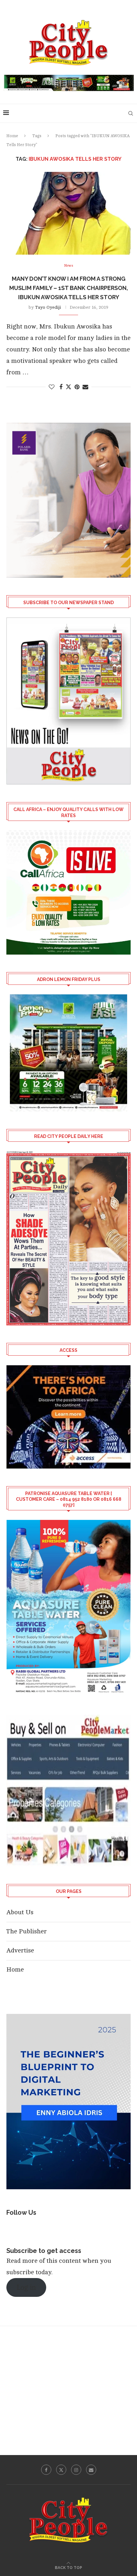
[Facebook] (46, 2470)
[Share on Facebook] (61, 387)
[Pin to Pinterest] (77, 387)
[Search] (131, 113)
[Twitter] (61, 2470)
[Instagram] (76, 2470)
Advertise (20, 1950)
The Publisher (27, 1931)
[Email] (91, 2470)
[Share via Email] (85, 387)
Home (12, 136)
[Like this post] (52, 387)
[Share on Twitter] (68, 387)
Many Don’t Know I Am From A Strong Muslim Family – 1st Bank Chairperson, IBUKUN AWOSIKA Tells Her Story (69, 288)
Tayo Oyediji (48, 307)
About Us (20, 1912)
